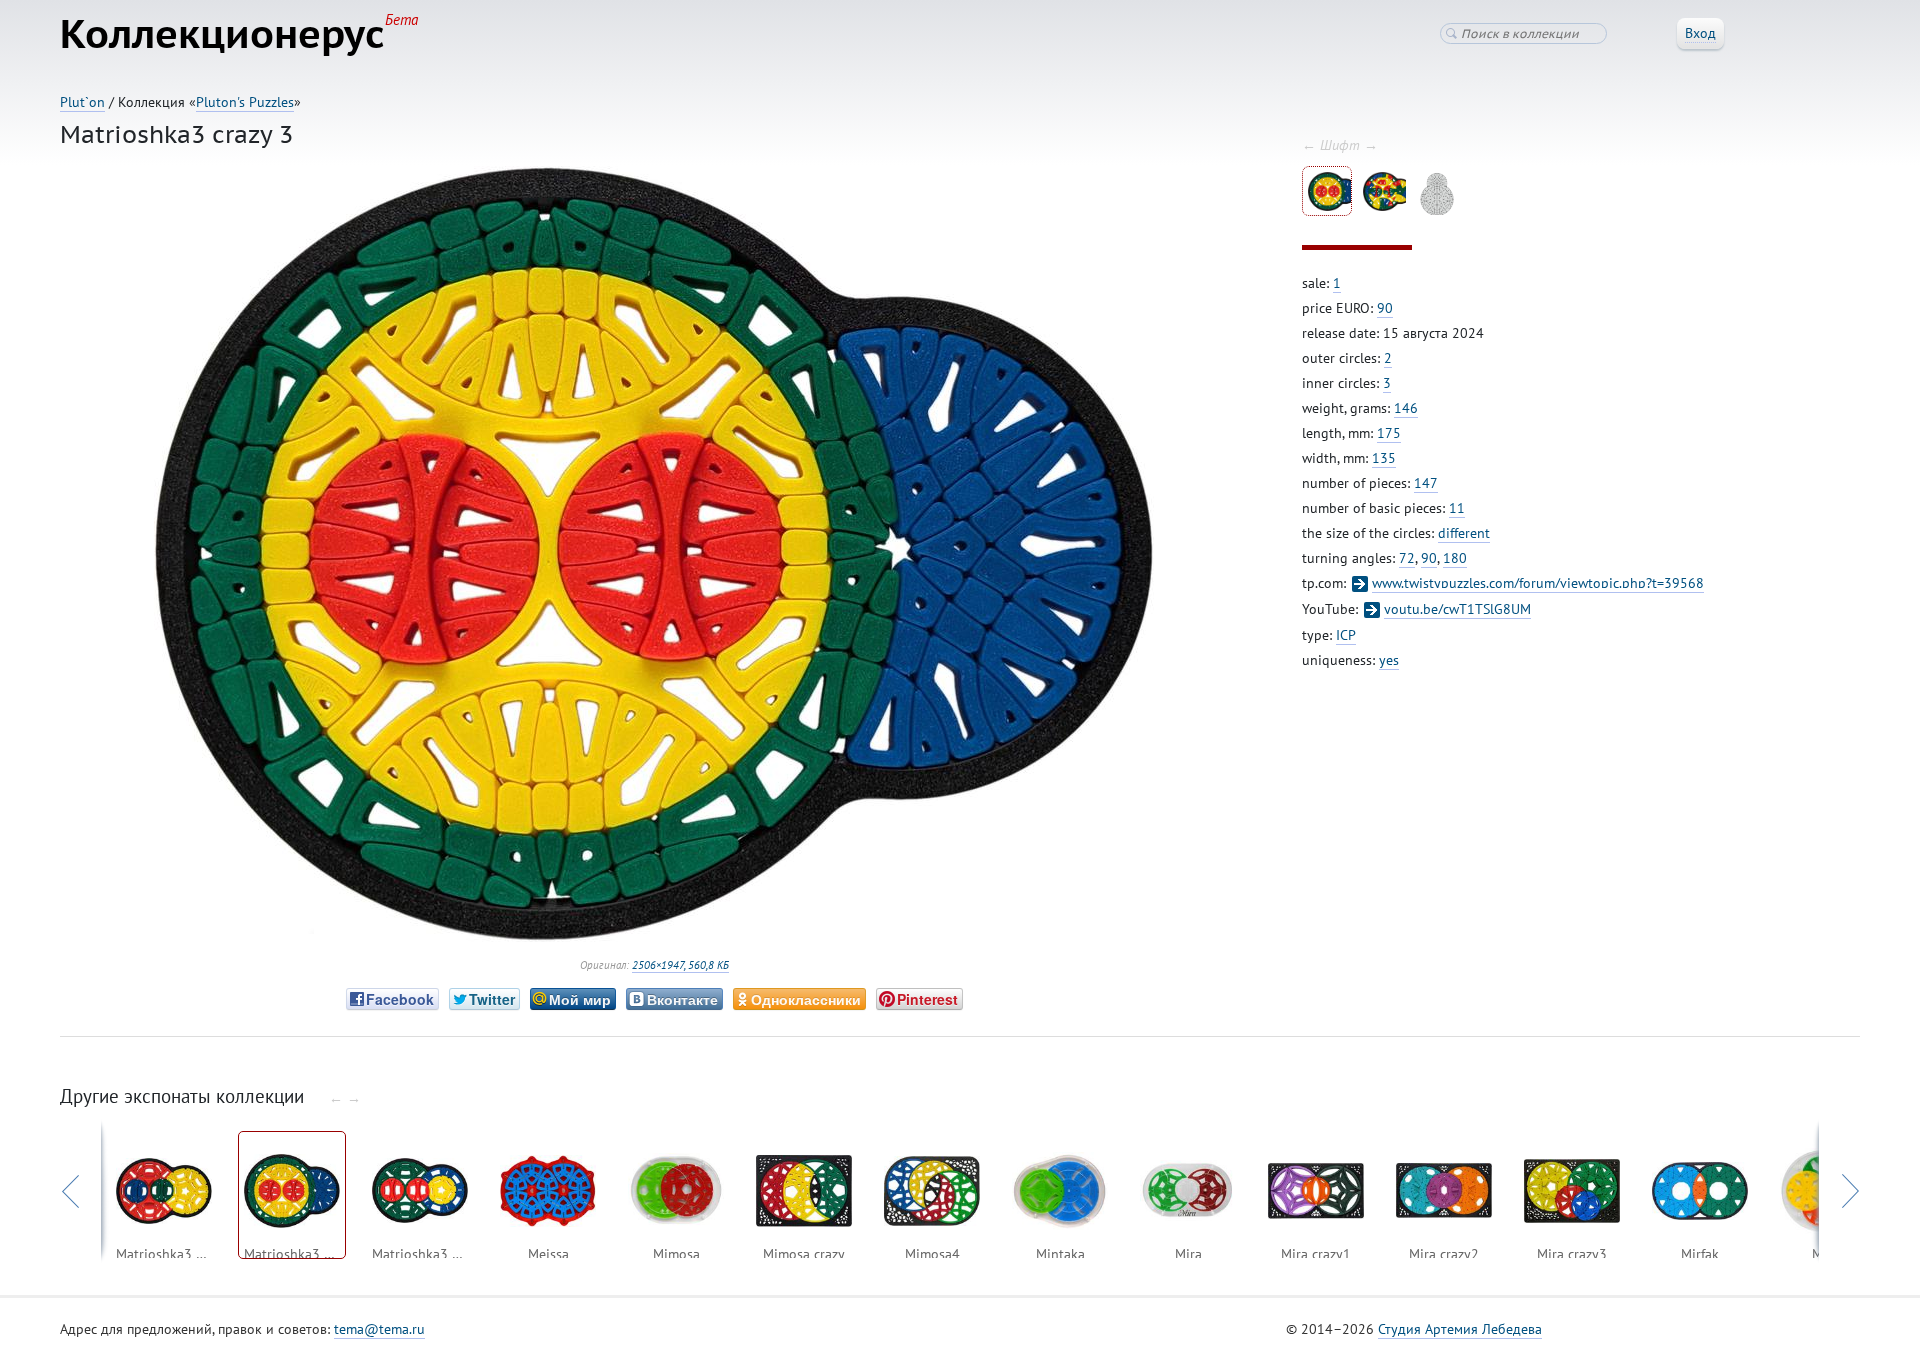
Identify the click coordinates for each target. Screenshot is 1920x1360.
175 (1389, 433)
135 (1384, 458)
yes (1389, 660)
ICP (1346, 635)
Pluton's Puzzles (245, 102)
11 (1457, 508)
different (1464, 533)
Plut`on (82, 102)
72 (1407, 558)
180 (1455, 558)
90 (1385, 308)
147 (1426, 483)
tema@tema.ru (379, 1329)
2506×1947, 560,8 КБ (680, 965)
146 (1406, 408)
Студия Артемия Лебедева (1460, 1329)
